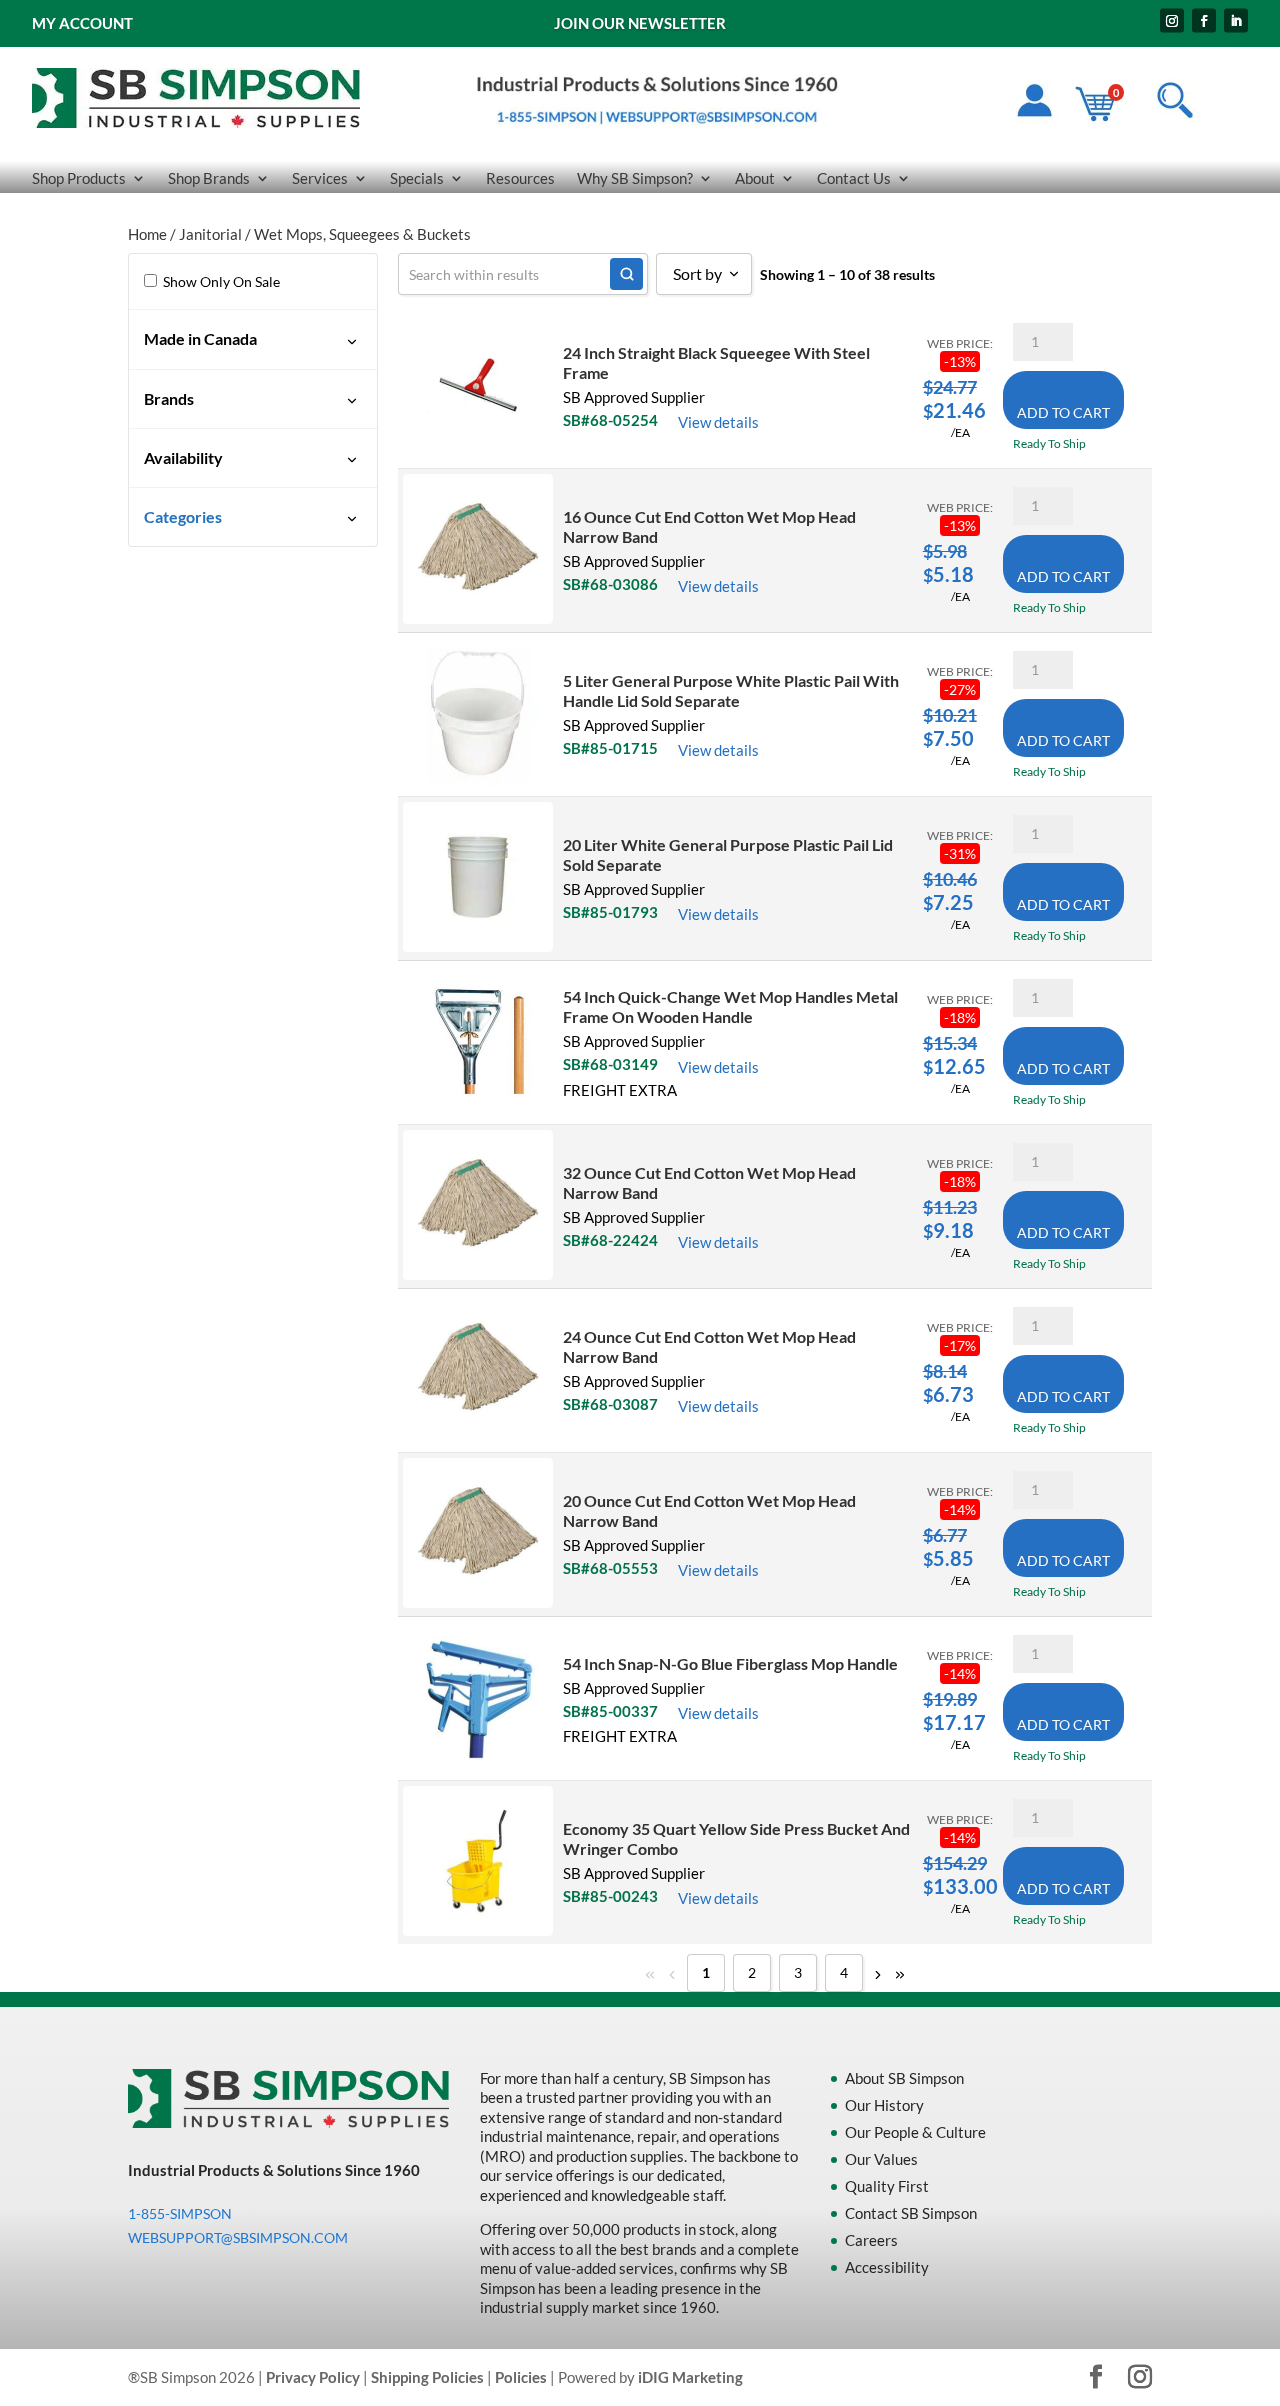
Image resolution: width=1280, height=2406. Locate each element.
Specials (417, 179)
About (755, 179)
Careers (871, 2240)
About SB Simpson (904, 2078)
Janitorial (210, 234)
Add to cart (1063, 412)
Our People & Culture (915, 2132)
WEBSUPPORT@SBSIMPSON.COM (238, 2237)
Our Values (881, 2159)
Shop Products (79, 179)
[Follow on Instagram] (1172, 21)
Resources (520, 179)
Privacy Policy (313, 2377)
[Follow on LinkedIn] (1236, 21)
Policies (521, 2377)
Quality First (887, 2186)
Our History (884, 2105)
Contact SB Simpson (911, 2213)
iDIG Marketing (690, 2377)
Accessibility (887, 2267)
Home (147, 234)
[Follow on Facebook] (1204, 21)
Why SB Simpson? (635, 179)
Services (320, 179)
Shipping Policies (427, 2377)
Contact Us (854, 179)
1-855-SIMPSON (180, 2213)
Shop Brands (209, 179)
